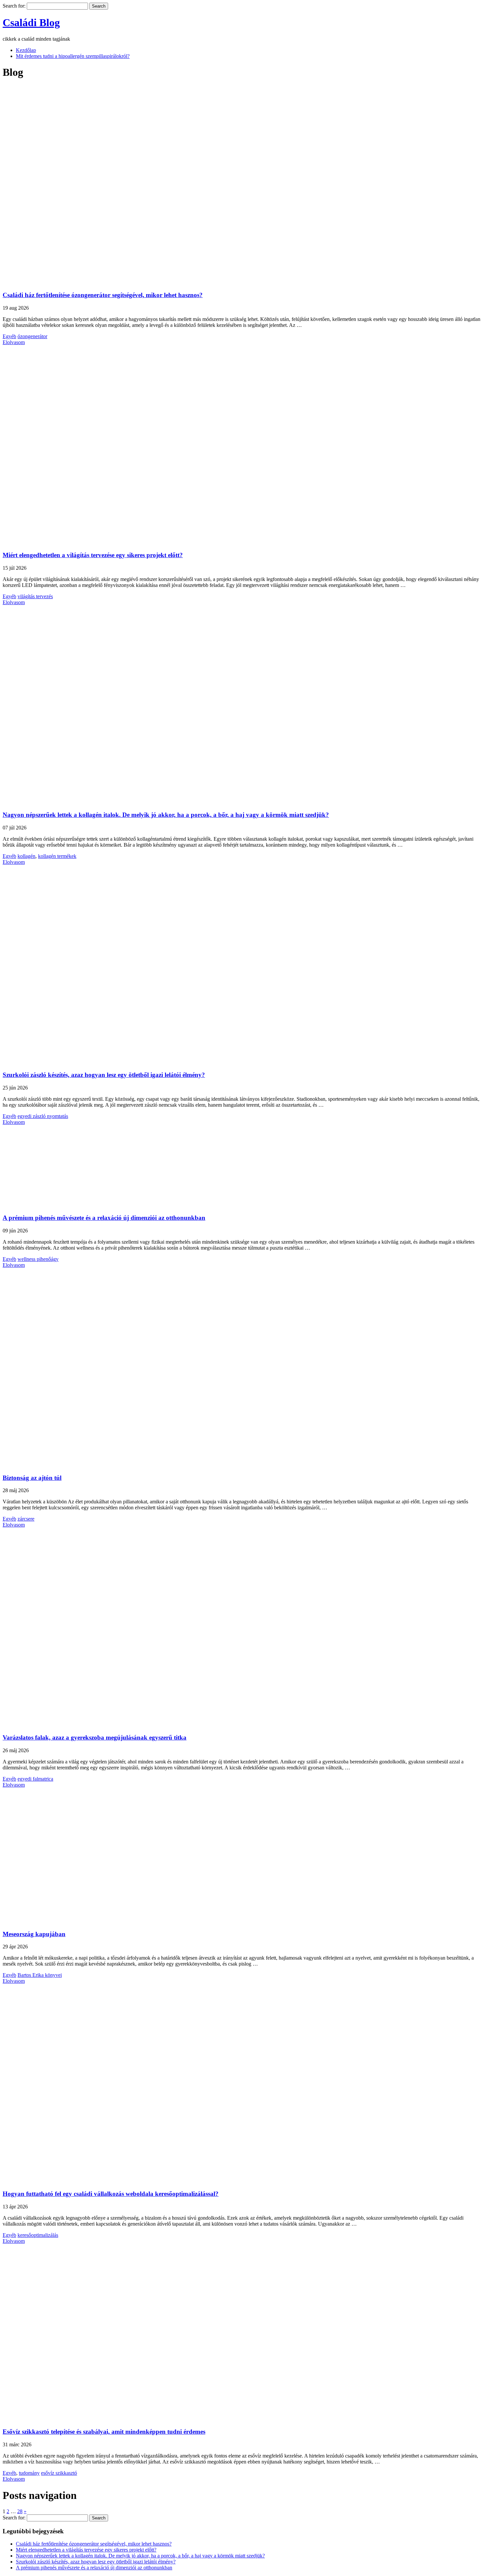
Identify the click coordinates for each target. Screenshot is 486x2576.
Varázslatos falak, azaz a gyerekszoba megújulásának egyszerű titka (95, 1737)
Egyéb (9, 336)
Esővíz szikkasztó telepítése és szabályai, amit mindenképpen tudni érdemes (104, 2432)
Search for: (14, 6)
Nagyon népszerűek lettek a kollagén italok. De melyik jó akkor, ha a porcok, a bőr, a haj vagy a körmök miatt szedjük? (166, 815)
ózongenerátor (32, 336)
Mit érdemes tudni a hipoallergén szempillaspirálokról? (73, 56)
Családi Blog (31, 22)
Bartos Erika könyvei (40, 1975)
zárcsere (26, 1519)
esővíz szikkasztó (59, 2473)
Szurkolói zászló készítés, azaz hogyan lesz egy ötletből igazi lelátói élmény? (104, 1075)
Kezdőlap (26, 50)
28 (20, 2511)
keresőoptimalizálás (38, 2235)
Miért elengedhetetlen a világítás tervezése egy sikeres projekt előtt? (93, 555)
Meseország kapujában (34, 1934)
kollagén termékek (57, 856)
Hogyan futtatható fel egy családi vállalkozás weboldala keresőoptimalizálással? (111, 2194)
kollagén (26, 856)
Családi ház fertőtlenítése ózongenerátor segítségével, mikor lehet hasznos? (103, 295)
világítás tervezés (35, 596)
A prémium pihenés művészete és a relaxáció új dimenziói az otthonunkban (104, 1218)
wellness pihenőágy (38, 1259)
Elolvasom (14, 342)
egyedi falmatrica (35, 1779)
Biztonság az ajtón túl (32, 1478)
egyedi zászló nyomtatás (43, 1116)
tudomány (29, 2473)
